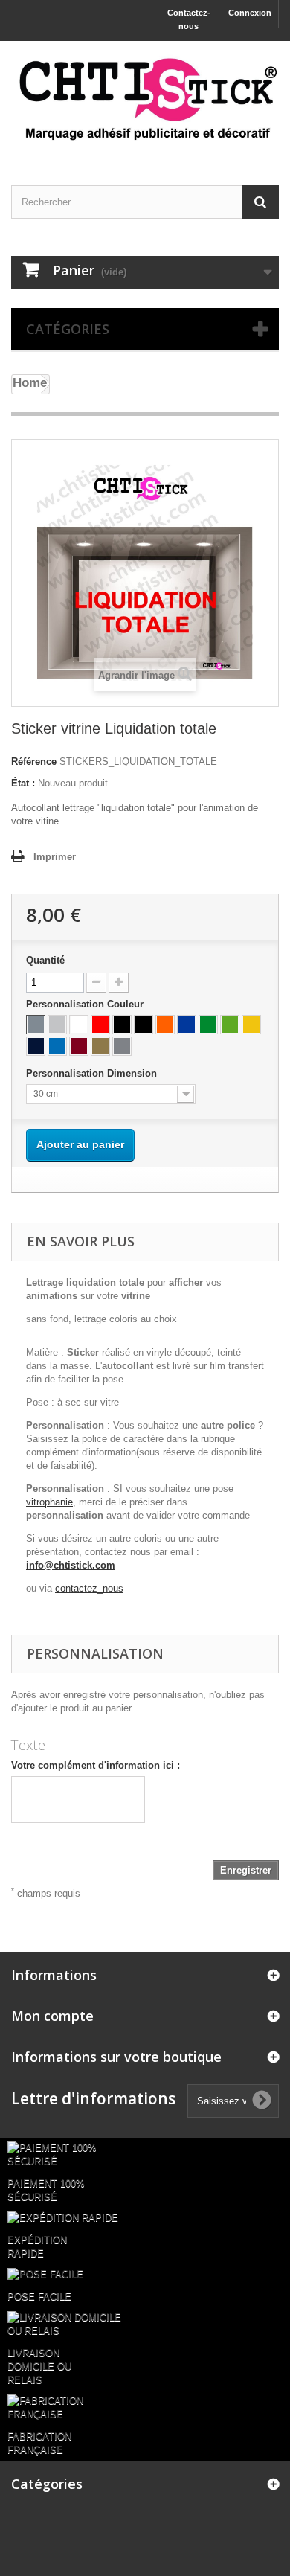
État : (23, 783)
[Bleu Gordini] (57, 1046)
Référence (34, 762)
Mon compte (52, 2016)
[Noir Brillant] (122, 1025)
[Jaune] (251, 1025)
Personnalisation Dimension (93, 1073)
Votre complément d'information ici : (96, 1765)
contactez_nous (89, 1588)
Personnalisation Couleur (86, 1004)
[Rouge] (100, 1025)
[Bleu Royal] (187, 1025)
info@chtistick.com (71, 1565)
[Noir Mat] (144, 1025)
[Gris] (36, 1025)
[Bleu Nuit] (36, 1046)
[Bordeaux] (79, 1046)
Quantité (45, 960)
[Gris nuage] (57, 1025)
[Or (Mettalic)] (100, 1046)
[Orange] (165, 1025)
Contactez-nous (189, 19)
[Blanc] (79, 1025)
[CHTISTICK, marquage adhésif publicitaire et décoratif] (145, 100)
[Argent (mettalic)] (122, 1046)
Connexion (250, 13)
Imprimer (55, 857)
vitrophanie (49, 1502)
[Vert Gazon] (208, 1025)
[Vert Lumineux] (230, 1025)
